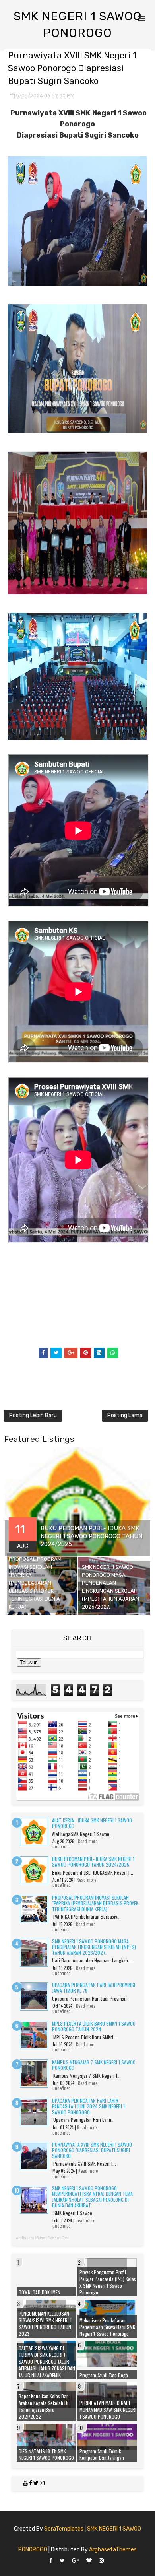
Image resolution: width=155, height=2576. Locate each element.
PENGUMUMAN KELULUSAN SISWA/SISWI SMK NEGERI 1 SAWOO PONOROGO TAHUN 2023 (45, 2323)
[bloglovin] (89, 2561)
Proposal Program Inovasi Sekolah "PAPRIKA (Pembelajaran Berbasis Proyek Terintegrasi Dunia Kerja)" (95, 1903)
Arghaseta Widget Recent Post (43, 2238)
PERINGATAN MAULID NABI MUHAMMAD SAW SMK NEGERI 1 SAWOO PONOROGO (108, 2410)
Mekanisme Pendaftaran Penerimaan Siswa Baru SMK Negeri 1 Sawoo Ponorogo (107, 2327)
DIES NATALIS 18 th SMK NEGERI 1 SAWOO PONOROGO (46, 2454)
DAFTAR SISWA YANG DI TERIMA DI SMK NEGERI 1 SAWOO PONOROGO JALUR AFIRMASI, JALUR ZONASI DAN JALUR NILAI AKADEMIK (47, 2361)
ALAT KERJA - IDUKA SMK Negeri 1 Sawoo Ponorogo (92, 1823)
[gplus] (76, 2561)
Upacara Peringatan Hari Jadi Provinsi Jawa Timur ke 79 (94, 1988)
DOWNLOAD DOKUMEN (40, 2292)
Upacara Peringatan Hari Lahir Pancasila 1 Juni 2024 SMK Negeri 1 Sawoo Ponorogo (88, 2106)
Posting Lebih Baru (33, 1415)
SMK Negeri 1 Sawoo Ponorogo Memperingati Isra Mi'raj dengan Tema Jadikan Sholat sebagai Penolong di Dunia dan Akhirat (92, 2197)
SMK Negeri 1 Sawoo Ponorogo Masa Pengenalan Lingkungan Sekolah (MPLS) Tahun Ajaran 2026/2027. (94, 1947)
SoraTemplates (64, 2529)
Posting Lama (125, 1415)
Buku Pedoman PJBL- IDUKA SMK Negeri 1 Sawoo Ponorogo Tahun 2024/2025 (93, 1862)
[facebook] (51, 2561)
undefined (62, 1846)
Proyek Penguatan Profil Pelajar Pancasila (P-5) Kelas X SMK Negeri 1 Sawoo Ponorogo (108, 2282)
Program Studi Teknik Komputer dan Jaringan (102, 2454)
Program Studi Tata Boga (104, 2375)
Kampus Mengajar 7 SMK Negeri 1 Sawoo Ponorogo (94, 2065)
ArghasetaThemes (113, 2550)
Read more (88, 1841)
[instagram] (101, 2561)
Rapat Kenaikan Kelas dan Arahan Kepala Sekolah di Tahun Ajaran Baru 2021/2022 (44, 2406)
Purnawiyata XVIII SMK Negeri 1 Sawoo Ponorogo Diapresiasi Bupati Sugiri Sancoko (92, 2150)
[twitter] (62, 2561)
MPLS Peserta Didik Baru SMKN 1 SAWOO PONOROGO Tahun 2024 (94, 2026)
